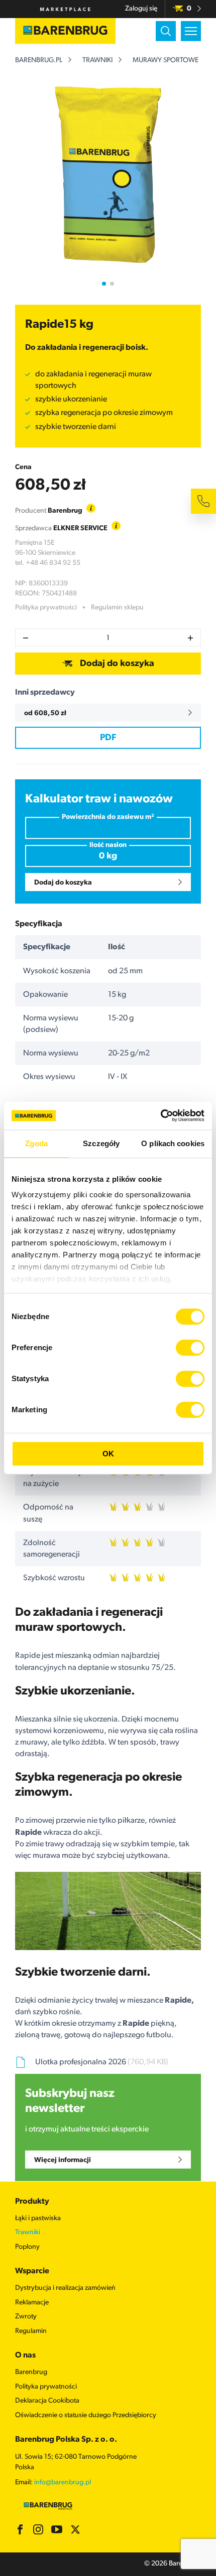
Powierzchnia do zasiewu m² (108, 817)
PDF (108, 738)
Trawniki (97, 60)
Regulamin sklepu (117, 608)
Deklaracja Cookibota (47, 2401)
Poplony (27, 2247)
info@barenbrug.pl (63, 2483)
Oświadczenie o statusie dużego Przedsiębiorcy (86, 2415)
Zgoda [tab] (36, 1143)
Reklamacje (32, 2303)
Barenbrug (31, 2372)
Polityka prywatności (46, 608)
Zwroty (26, 2317)
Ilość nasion (108, 845)
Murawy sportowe (166, 60)
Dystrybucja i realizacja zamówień (65, 2288)
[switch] (190, 1348)
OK (108, 1454)
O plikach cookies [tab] (173, 1143)
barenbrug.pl (39, 60)
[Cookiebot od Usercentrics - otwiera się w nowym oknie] (160, 1116)
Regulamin (31, 2331)
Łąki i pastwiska (38, 2218)
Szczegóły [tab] (101, 1143)
